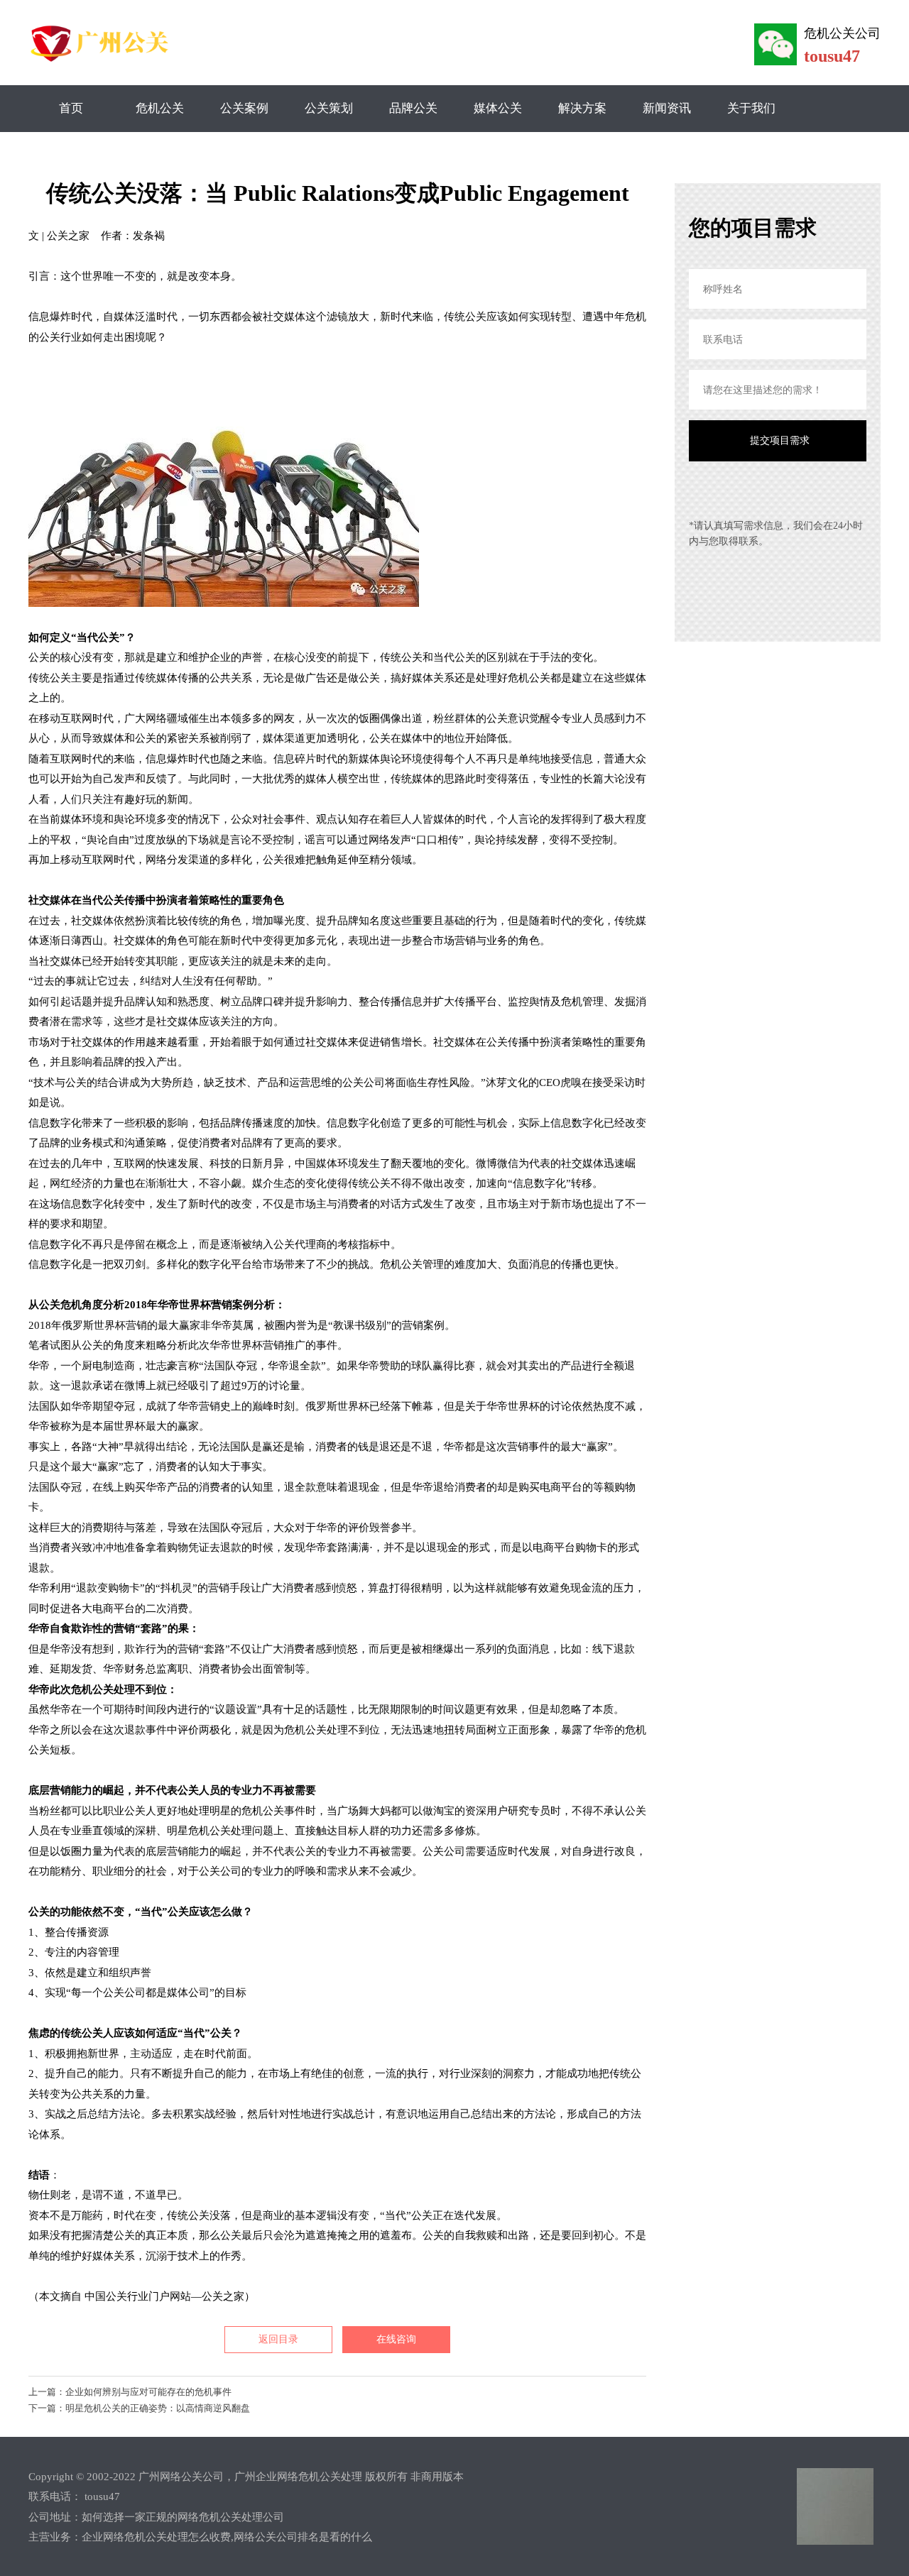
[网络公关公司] (102, 61)
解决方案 (582, 108)
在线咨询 (396, 2339)
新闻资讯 (667, 108)
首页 (71, 108)
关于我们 (751, 108)
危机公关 (160, 108)
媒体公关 (498, 108)
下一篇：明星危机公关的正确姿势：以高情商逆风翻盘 (139, 2408)
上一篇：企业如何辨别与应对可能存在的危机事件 (130, 2392)
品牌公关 (413, 108)
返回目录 (278, 2339)
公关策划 (329, 108)
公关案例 (244, 108)
